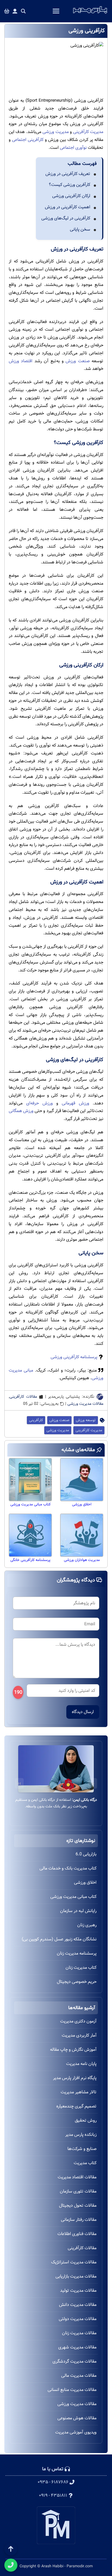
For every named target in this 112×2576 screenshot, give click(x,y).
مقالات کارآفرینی (23, 1397)
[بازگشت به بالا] (11, 2549)
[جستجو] (23, 11)
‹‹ (93, 1783)
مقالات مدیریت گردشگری (74, 2361)
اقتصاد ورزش (21, 361)
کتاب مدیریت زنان (81, 1968)
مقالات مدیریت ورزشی (85, 1404)
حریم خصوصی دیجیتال (77, 1982)
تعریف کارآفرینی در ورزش (68, 174)
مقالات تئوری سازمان (78, 2191)
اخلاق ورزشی (85, 1882)
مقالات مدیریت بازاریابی (76, 2276)
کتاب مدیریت (85, 2163)
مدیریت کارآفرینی (88, 132)
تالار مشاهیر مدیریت (79, 2092)
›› (19, 1783)
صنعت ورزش (77, 361)
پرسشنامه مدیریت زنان (77, 1953)
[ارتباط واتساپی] (11, 2565)
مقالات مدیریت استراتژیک (74, 2262)
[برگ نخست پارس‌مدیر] (90, 14)
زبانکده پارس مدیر (81, 2135)
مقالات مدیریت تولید (78, 2290)
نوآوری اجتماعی (73, 148)
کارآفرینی (36, 1420)
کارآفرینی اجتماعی (28, 140)
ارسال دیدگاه (83, 1712)
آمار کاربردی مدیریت (79, 2035)
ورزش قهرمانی (75, 1103)
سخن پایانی (80, 229)
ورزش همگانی (21, 1111)
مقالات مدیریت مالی (79, 2376)
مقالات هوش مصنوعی (77, 2418)
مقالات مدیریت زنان (79, 2333)
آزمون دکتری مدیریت (78, 2021)
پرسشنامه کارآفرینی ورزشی (74, 1357)
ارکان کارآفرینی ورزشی (71, 196)
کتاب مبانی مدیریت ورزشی (73, 1897)
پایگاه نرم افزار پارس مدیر (75, 2078)
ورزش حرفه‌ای (39, 1103)
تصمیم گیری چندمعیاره (76, 2106)
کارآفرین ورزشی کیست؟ (70, 185)
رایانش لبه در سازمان (78, 1911)
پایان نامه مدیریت (81, 2064)
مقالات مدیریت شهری (77, 2347)
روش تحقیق (86, 2120)
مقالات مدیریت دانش (78, 2305)
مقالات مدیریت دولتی (78, 2319)
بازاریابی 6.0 (86, 1854)
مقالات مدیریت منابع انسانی (72, 2390)
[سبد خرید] (7, 11)
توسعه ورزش (86, 1420)
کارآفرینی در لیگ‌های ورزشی (66, 218)
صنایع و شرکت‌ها (82, 2149)
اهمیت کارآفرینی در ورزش (68, 207)
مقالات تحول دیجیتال (78, 2205)
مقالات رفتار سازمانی (79, 2220)
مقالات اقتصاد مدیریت (77, 2177)
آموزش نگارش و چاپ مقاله (73, 2050)
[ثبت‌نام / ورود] (15, 11)
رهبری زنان (87, 1925)
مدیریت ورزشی (55, 132)
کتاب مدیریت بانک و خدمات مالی (68, 1868)
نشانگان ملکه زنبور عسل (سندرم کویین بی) (59, 1939)
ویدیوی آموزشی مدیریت (76, 2432)
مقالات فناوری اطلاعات (77, 2234)
